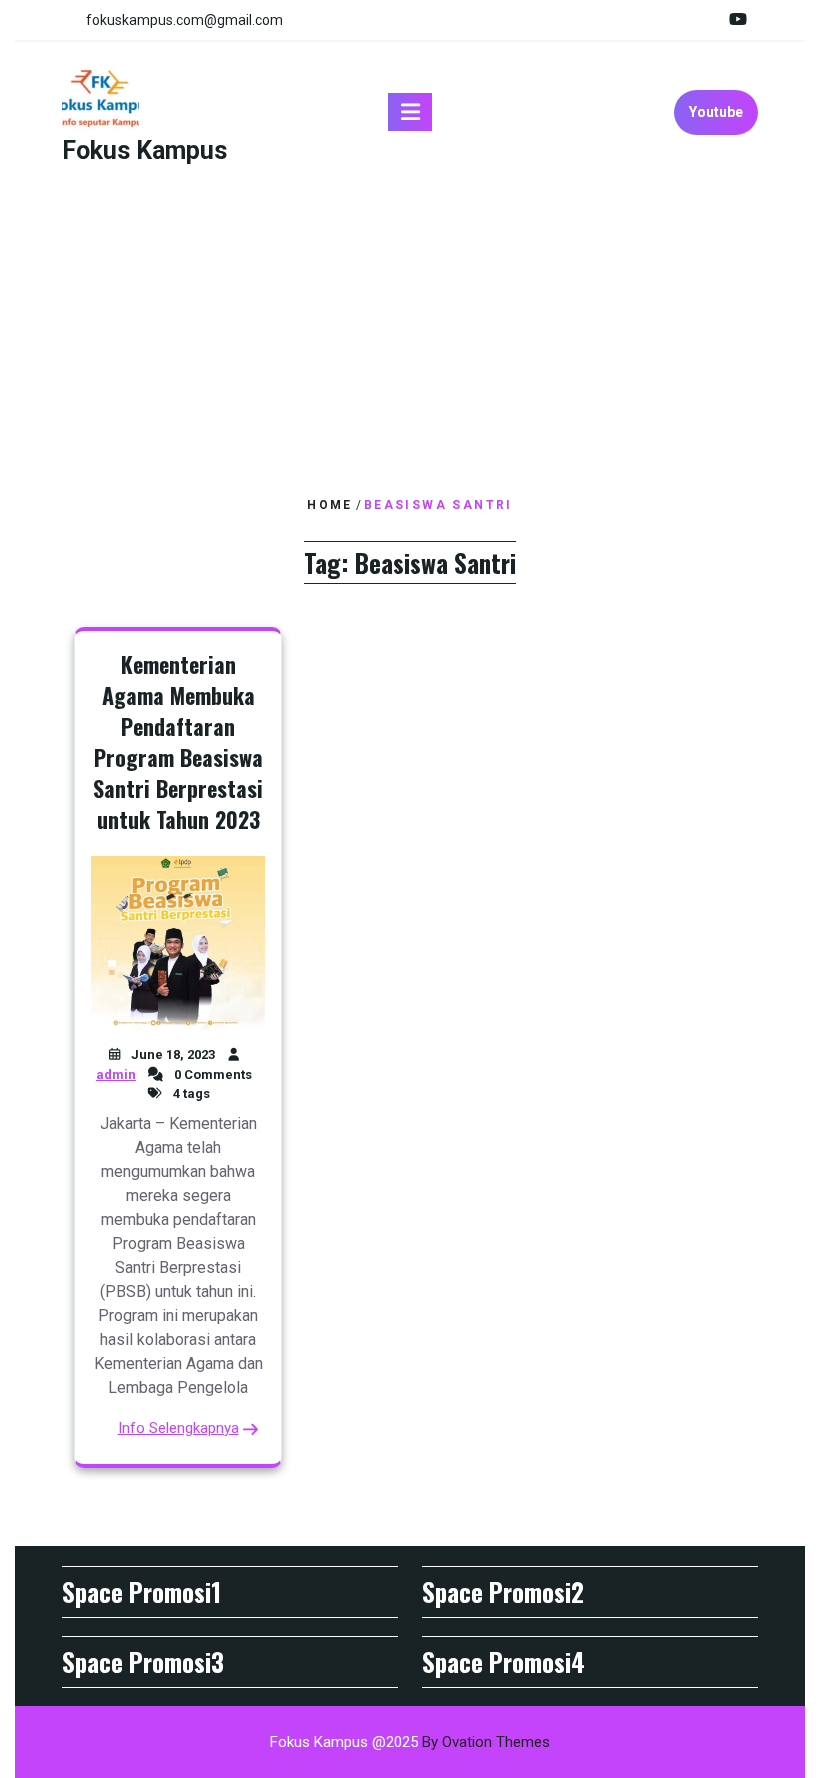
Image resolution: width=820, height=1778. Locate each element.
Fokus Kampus (144, 150)
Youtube (716, 112)
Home (330, 505)
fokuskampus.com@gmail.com (184, 20)
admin (116, 1074)
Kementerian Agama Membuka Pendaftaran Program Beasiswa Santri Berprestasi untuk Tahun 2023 (178, 741)
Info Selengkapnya (178, 1428)
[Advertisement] (410, 332)
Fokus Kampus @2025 (410, 1742)
